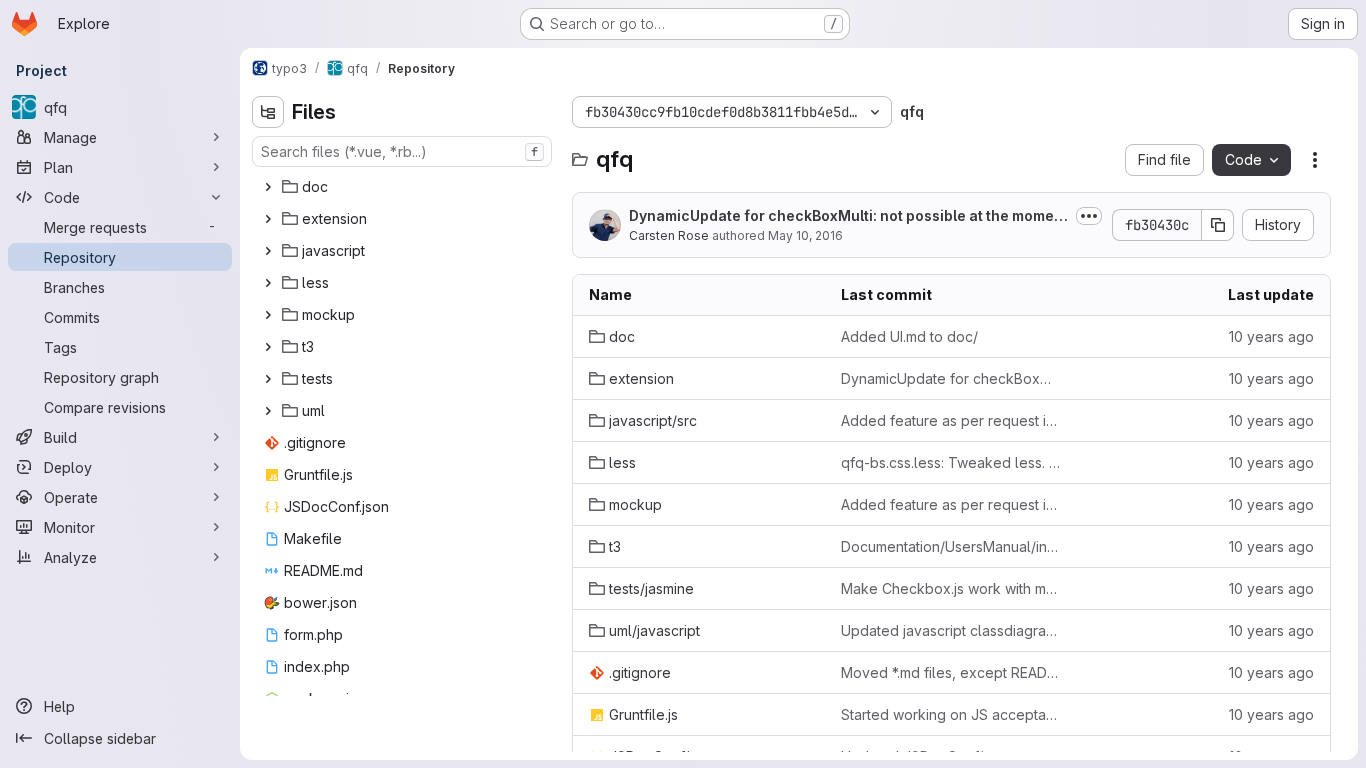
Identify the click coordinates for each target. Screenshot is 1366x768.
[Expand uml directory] (268, 411)
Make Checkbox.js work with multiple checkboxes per (951, 588)
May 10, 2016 (805, 235)
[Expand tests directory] (268, 379)
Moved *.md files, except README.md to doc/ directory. (951, 672)
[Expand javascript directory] (268, 251)
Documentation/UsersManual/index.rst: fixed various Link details (951, 546)
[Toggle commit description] (1089, 216)
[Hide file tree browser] (268, 112)
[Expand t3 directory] (268, 347)
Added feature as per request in (951, 420)
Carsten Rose (669, 235)
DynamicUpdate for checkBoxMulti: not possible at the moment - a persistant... (848, 216)
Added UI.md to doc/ (909, 336)
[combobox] (402, 151)
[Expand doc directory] (268, 187)
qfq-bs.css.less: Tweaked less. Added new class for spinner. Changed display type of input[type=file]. (951, 462)
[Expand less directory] (268, 283)
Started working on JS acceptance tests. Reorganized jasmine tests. (951, 714)
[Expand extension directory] (268, 219)
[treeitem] (404, 187)
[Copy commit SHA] (1218, 225)
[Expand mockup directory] (268, 315)
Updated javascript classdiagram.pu (951, 630)
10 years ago (1271, 336)
